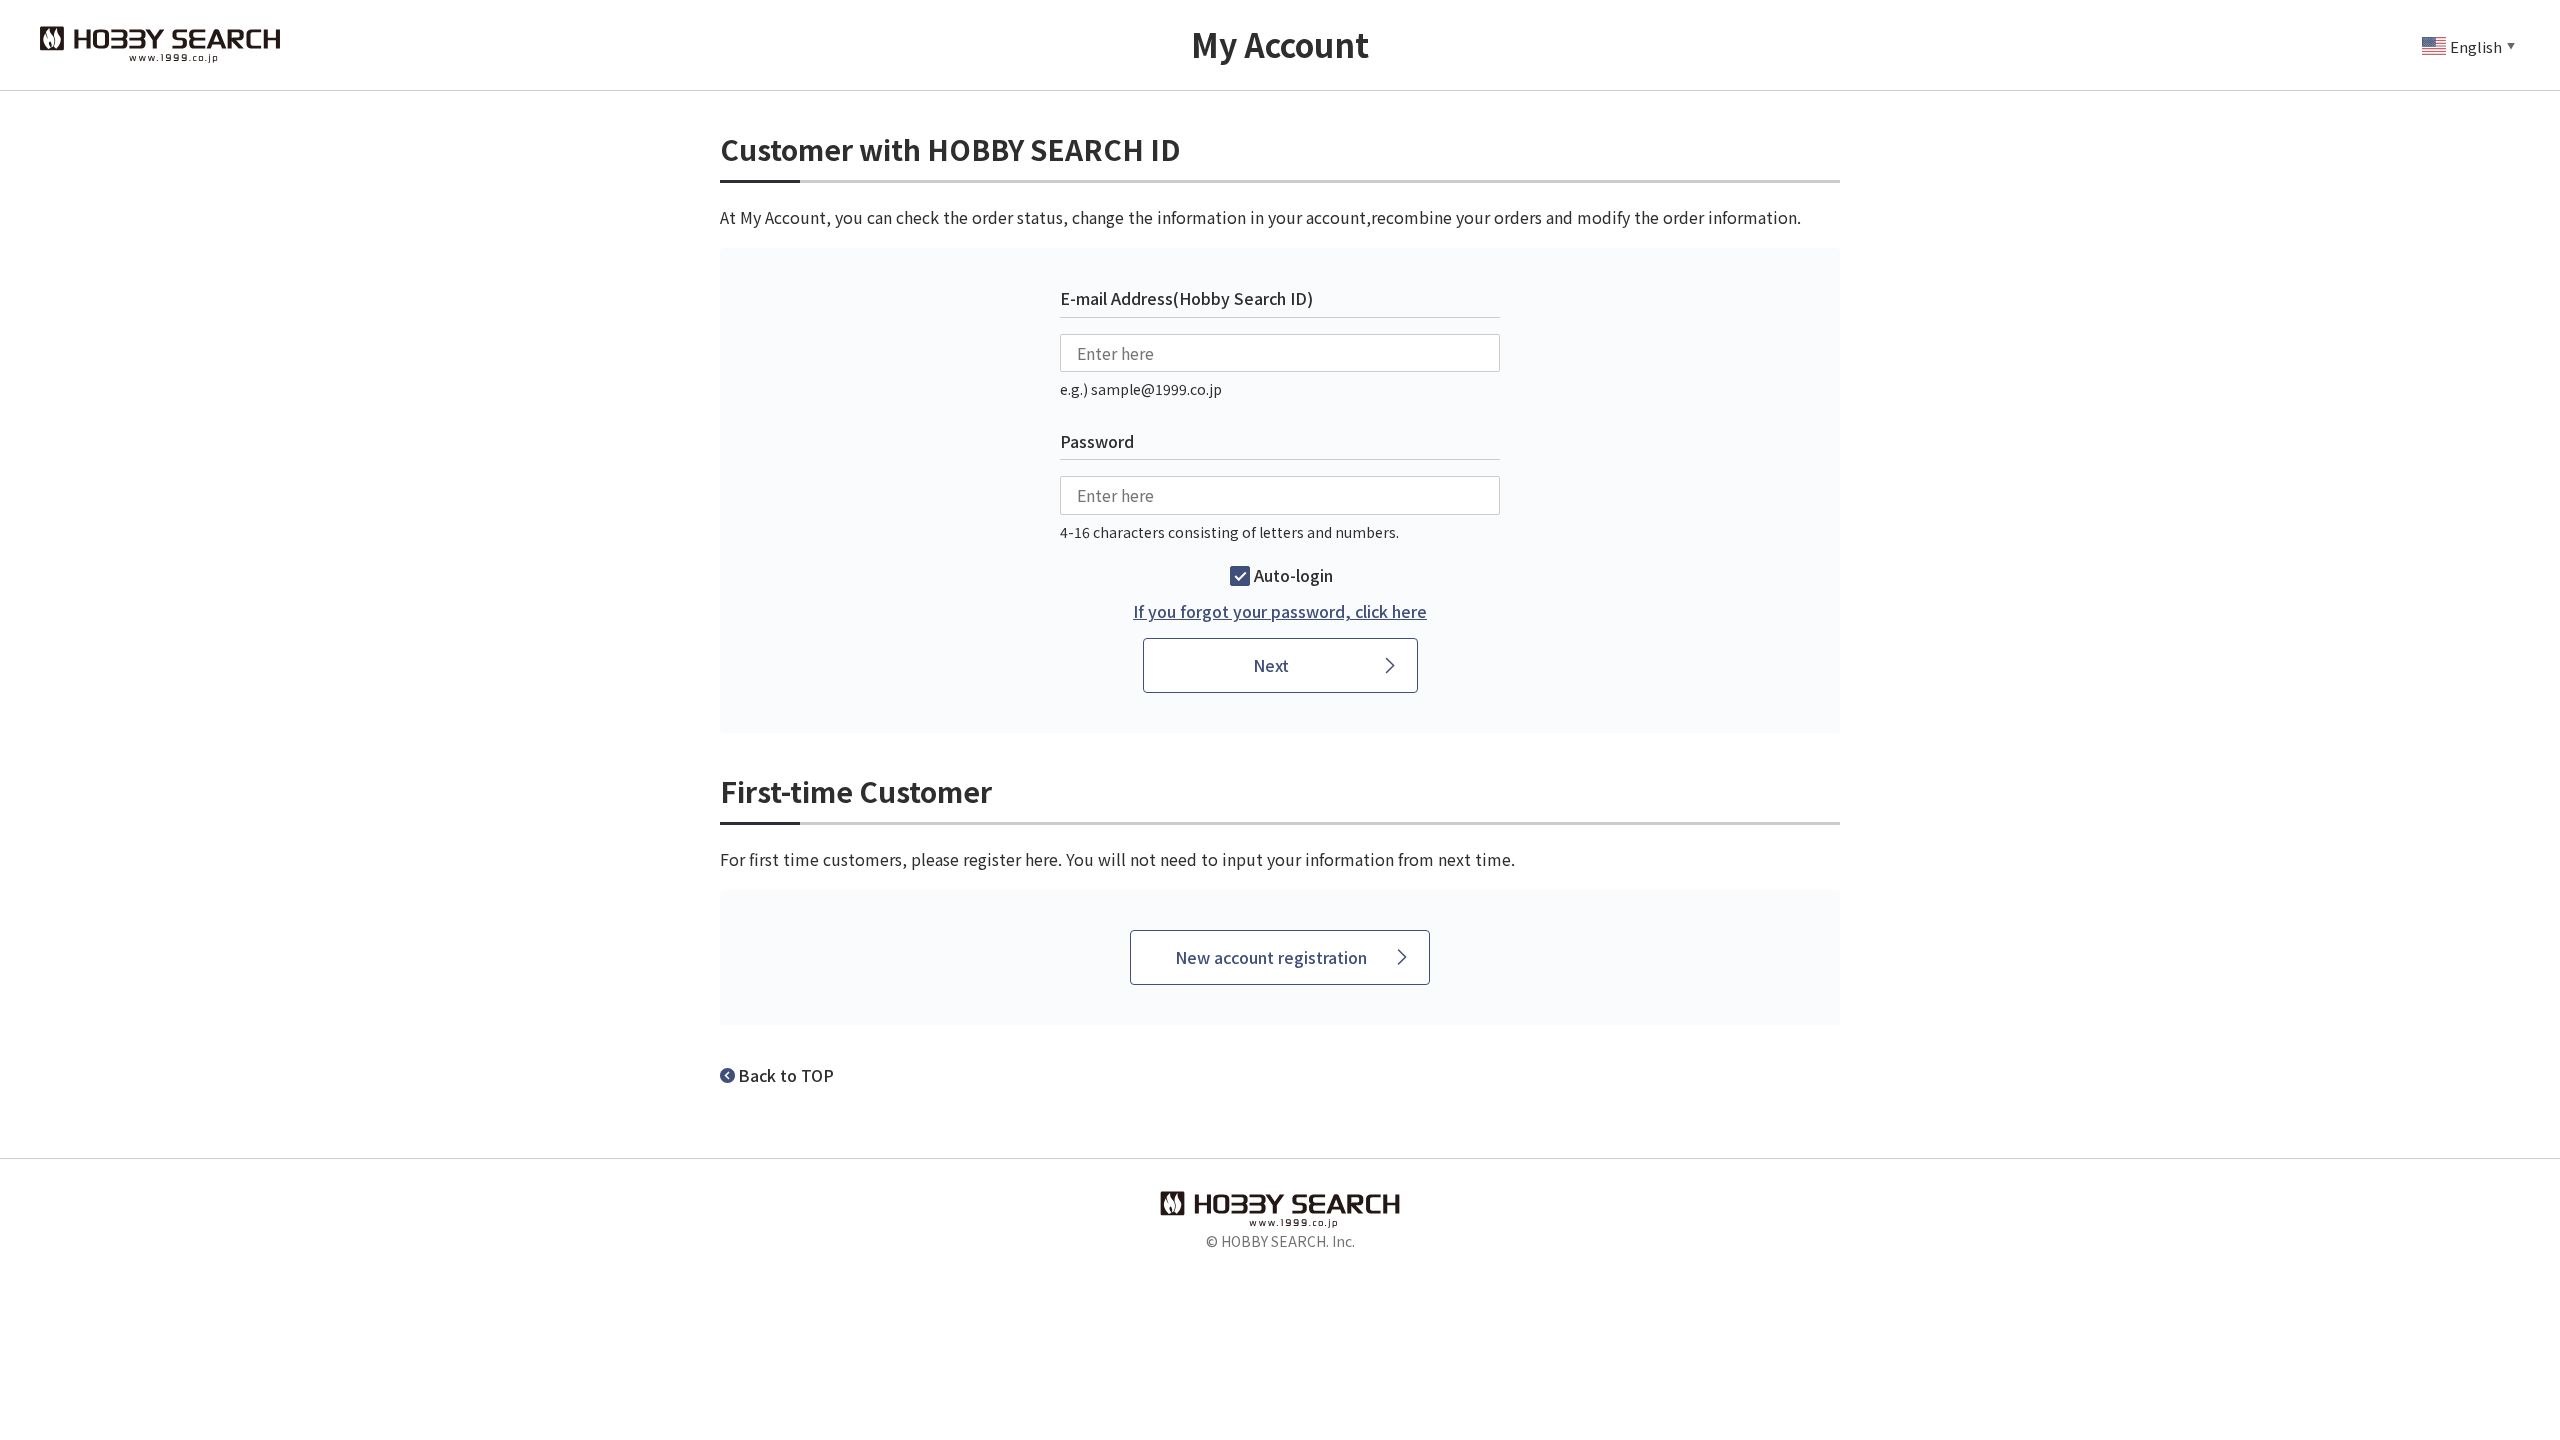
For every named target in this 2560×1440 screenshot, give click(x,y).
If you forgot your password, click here (1280, 611)
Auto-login (1293, 575)
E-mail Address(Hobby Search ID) (1186, 298)
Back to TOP (786, 1075)
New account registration (1271, 957)
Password (1097, 441)
